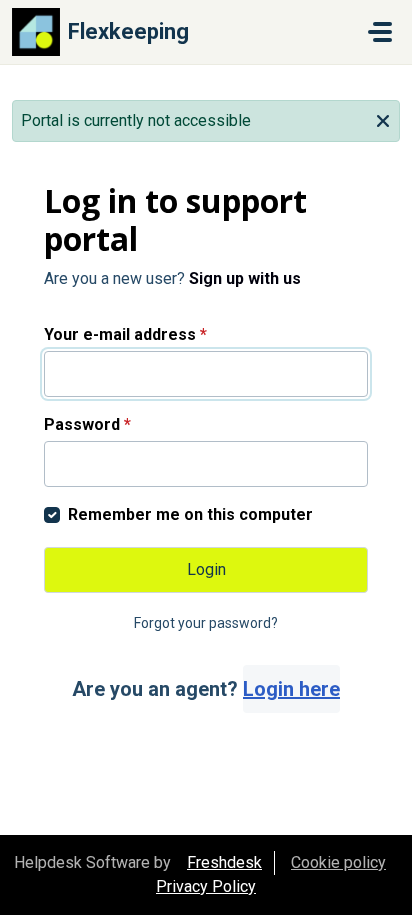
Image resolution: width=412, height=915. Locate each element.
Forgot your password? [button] (206, 623)
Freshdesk (224, 862)
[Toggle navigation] (380, 32)
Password (87, 424)
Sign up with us (245, 278)
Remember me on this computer (190, 514)
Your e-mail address (125, 334)
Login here (291, 689)
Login (206, 569)
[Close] (383, 119)
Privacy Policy (206, 886)
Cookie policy (338, 862)
